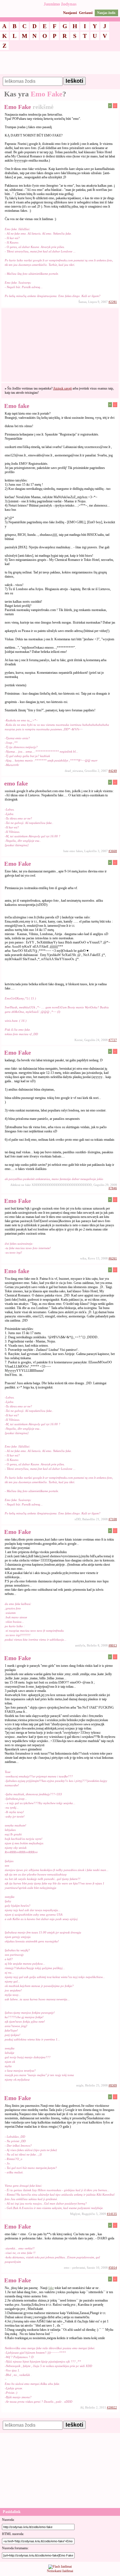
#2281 (113, 302)
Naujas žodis (106, 13)
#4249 (113, 771)
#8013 (113, 1645)
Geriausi (86, 13)
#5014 (113, 2268)
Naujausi (70, 13)
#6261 (113, 1258)
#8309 (113, 2085)
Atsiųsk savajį (62, 388)
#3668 (113, 851)
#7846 (113, 1188)
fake (51, 2288)
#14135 (112, 2214)
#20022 (112, 2407)
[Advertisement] (60, 65)
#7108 (113, 1519)
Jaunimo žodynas (60, 4)
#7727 (113, 1040)
